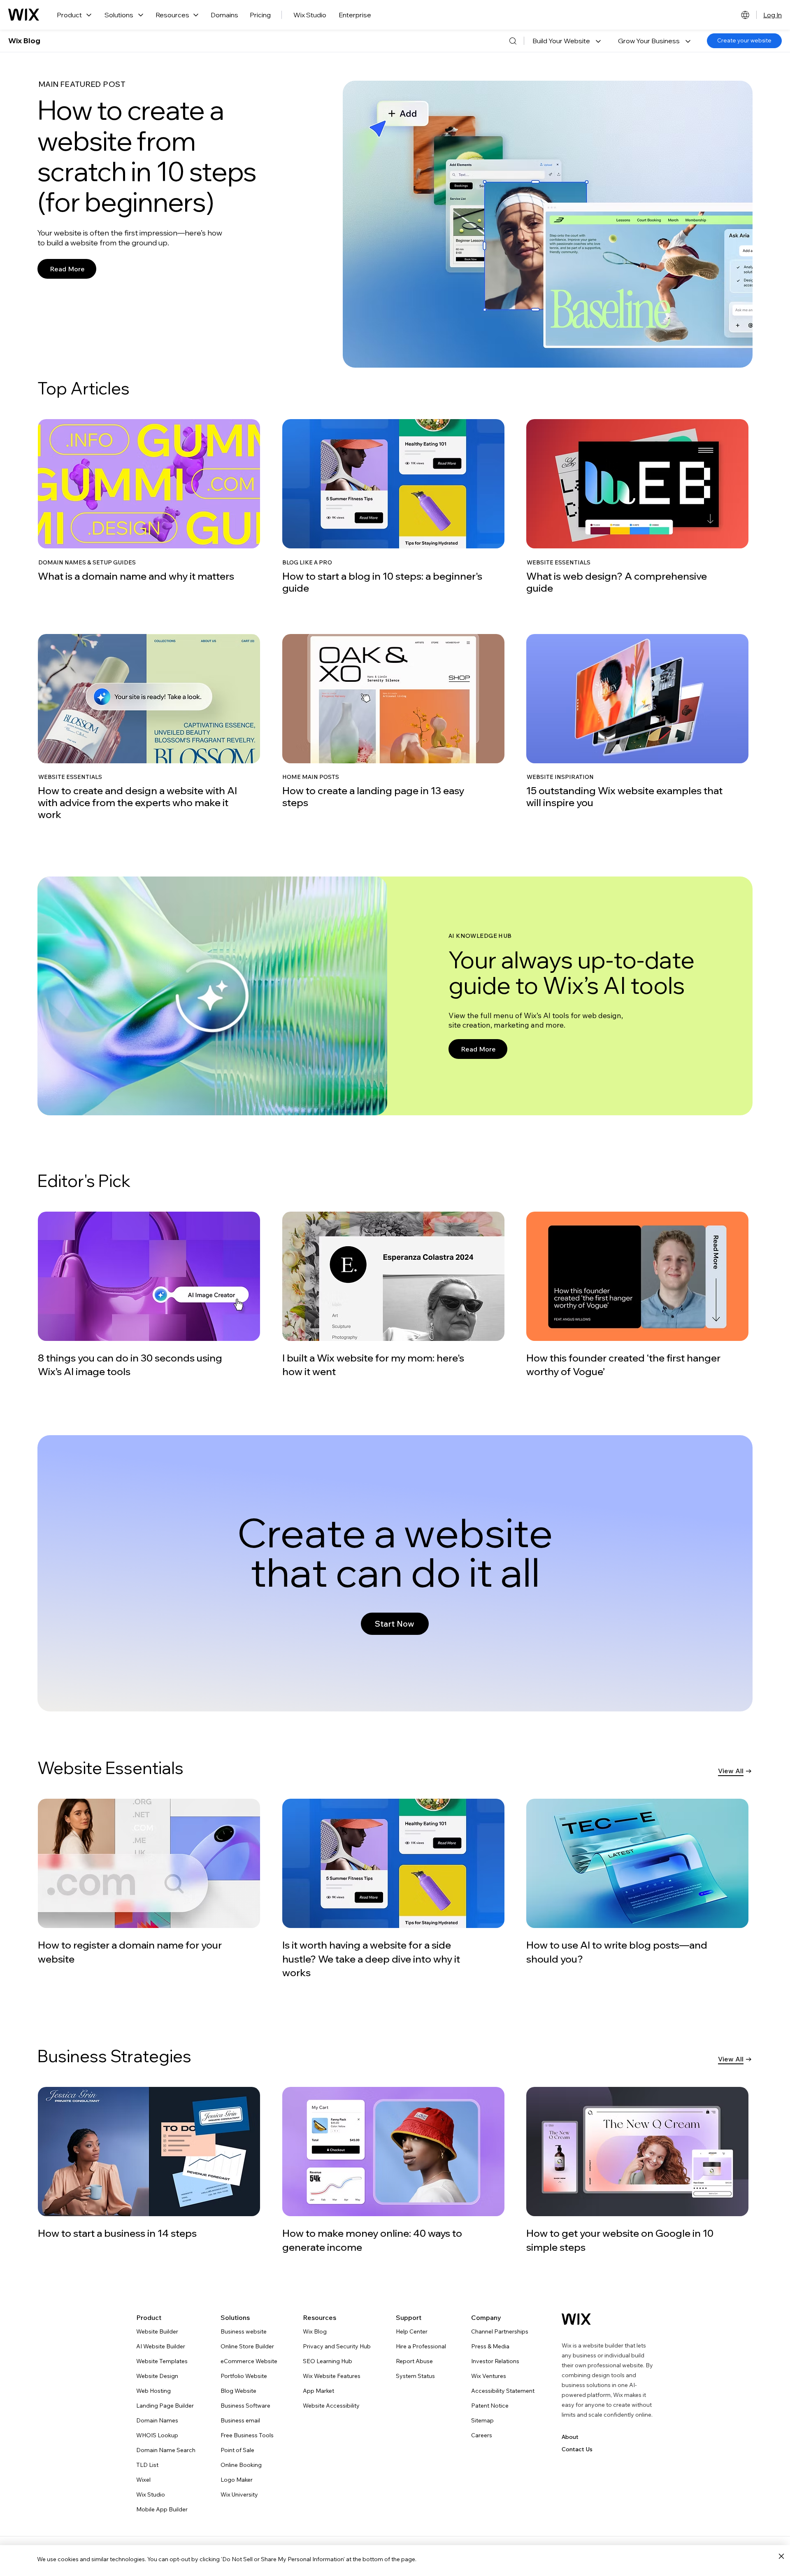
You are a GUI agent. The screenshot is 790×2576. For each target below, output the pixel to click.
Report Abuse (414, 2361)
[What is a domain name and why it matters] (149, 501)
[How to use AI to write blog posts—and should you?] (638, 1882)
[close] (781, 2557)
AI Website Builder (161, 2346)
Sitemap (482, 2420)
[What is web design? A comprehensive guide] (637, 506)
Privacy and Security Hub (337, 2346)
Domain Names (157, 2420)
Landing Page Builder (165, 2406)
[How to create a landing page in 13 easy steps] (393, 721)
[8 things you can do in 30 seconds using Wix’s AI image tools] (149, 1295)
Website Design (157, 2376)
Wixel (143, 2480)
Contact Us (577, 2449)
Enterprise (355, 15)
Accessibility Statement (503, 2391)
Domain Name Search (166, 2450)
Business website (244, 2331)
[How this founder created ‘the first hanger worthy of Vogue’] (637, 1295)
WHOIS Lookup (157, 2435)
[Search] (513, 41)
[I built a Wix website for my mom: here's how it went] (393, 1295)
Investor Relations (495, 2361)
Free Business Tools (247, 2435)
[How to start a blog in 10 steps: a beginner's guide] (393, 506)
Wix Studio (310, 15)
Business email (240, 2420)
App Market (318, 2391)
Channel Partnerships (500, 2331)
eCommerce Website (249, 2361)
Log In (773, 15)
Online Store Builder (247, 2346)
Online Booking (241, 2465)
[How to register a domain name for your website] (150, 1882)
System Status (415, 2376)
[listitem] (151, 507)
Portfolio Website (244, 2376)
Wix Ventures (489, 2376)
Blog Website (238, 2391)
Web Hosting (153, 2391)
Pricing (260, 15)
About (570, 2437)
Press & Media (490, 2346)
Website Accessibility (331, 2406)
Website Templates (162, 2361)
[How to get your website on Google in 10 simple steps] (637, 2170)
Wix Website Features (332, 2376)
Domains (224, 15)
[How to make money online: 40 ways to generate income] (393, 2170)
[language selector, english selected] (745, 15)
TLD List (147, 2465)
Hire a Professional (421, 2346)
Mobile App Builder (162, 2509)
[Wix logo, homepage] (24, 15)
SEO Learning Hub (328, 2361)
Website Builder (157, 2331)
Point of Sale (237, 2450)
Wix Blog (24, 41)
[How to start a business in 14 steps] (149, 2163)
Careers (482, 2435)
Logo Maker (237, 2480)
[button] (567, 41)
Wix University (239, 2494)
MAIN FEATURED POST (82, 84)
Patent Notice (490, 2406)
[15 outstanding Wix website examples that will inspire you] (637, 721)
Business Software (245, 2406)
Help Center (412, 2331)
